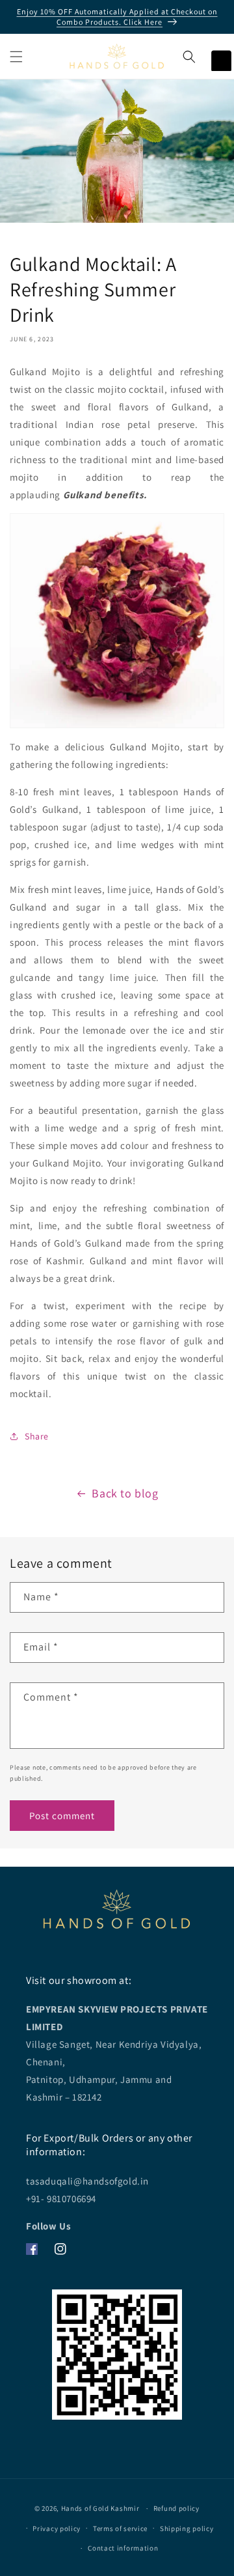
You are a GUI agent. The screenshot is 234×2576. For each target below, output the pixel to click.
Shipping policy (187, 2528)
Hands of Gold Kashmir (100, 2508)
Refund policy (176, 2508)
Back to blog (125, 1493)
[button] (16, 57)
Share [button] (37, 1436)
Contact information (123, 2548)
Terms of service (120, 2528)
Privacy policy (57, 2528)
